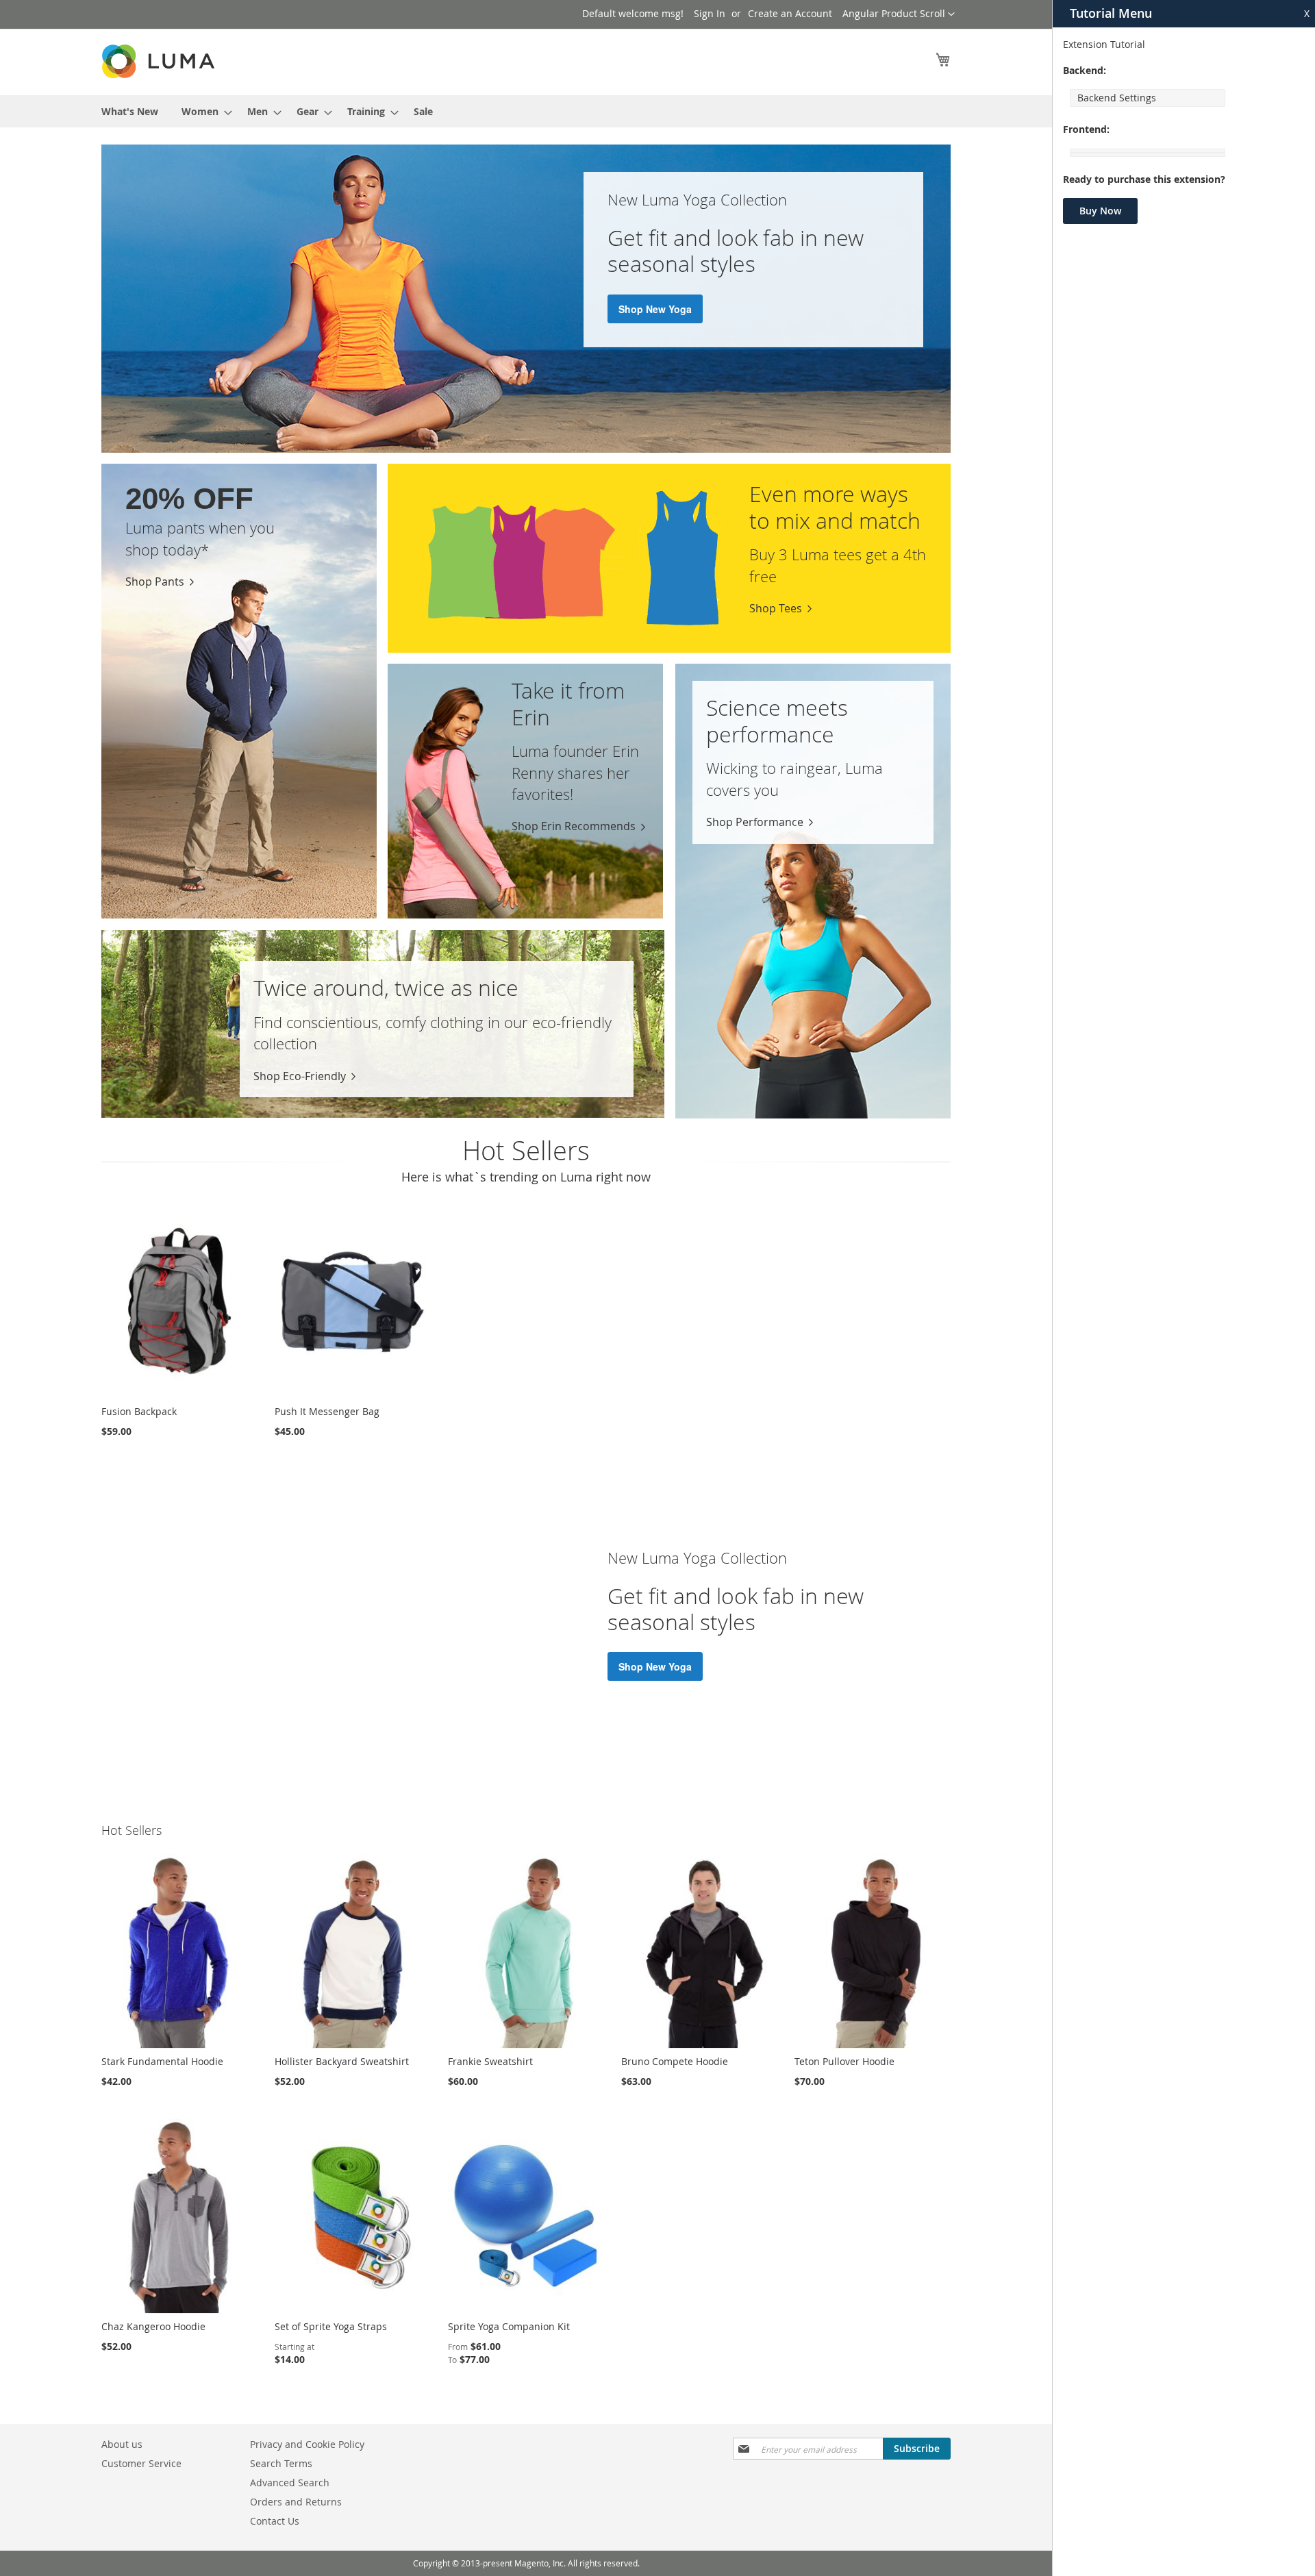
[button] (899, 14)
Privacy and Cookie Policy (307, 2444)
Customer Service (141, 2463)
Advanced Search (290, 2483)
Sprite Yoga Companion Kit (509, 2326)
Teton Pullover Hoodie (844, 2061)
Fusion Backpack (139, 1411)
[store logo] (160, 61)
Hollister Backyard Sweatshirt (342, 2061)
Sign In (710, 13)
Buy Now (1100, 211)
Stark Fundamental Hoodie (162, 2061)
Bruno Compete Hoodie (675, 2061)
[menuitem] (130, 111)
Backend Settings (1117, 98)
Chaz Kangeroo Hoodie (153, 2326)
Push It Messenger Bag (327, 1411)
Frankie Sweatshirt (490, 2061)
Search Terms (281, 2463)
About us (122, 2444)
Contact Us (275, 2521)
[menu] (526, 111)
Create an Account (790, 13)
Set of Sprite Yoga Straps (331, 2326)
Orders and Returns (296, 2502)
